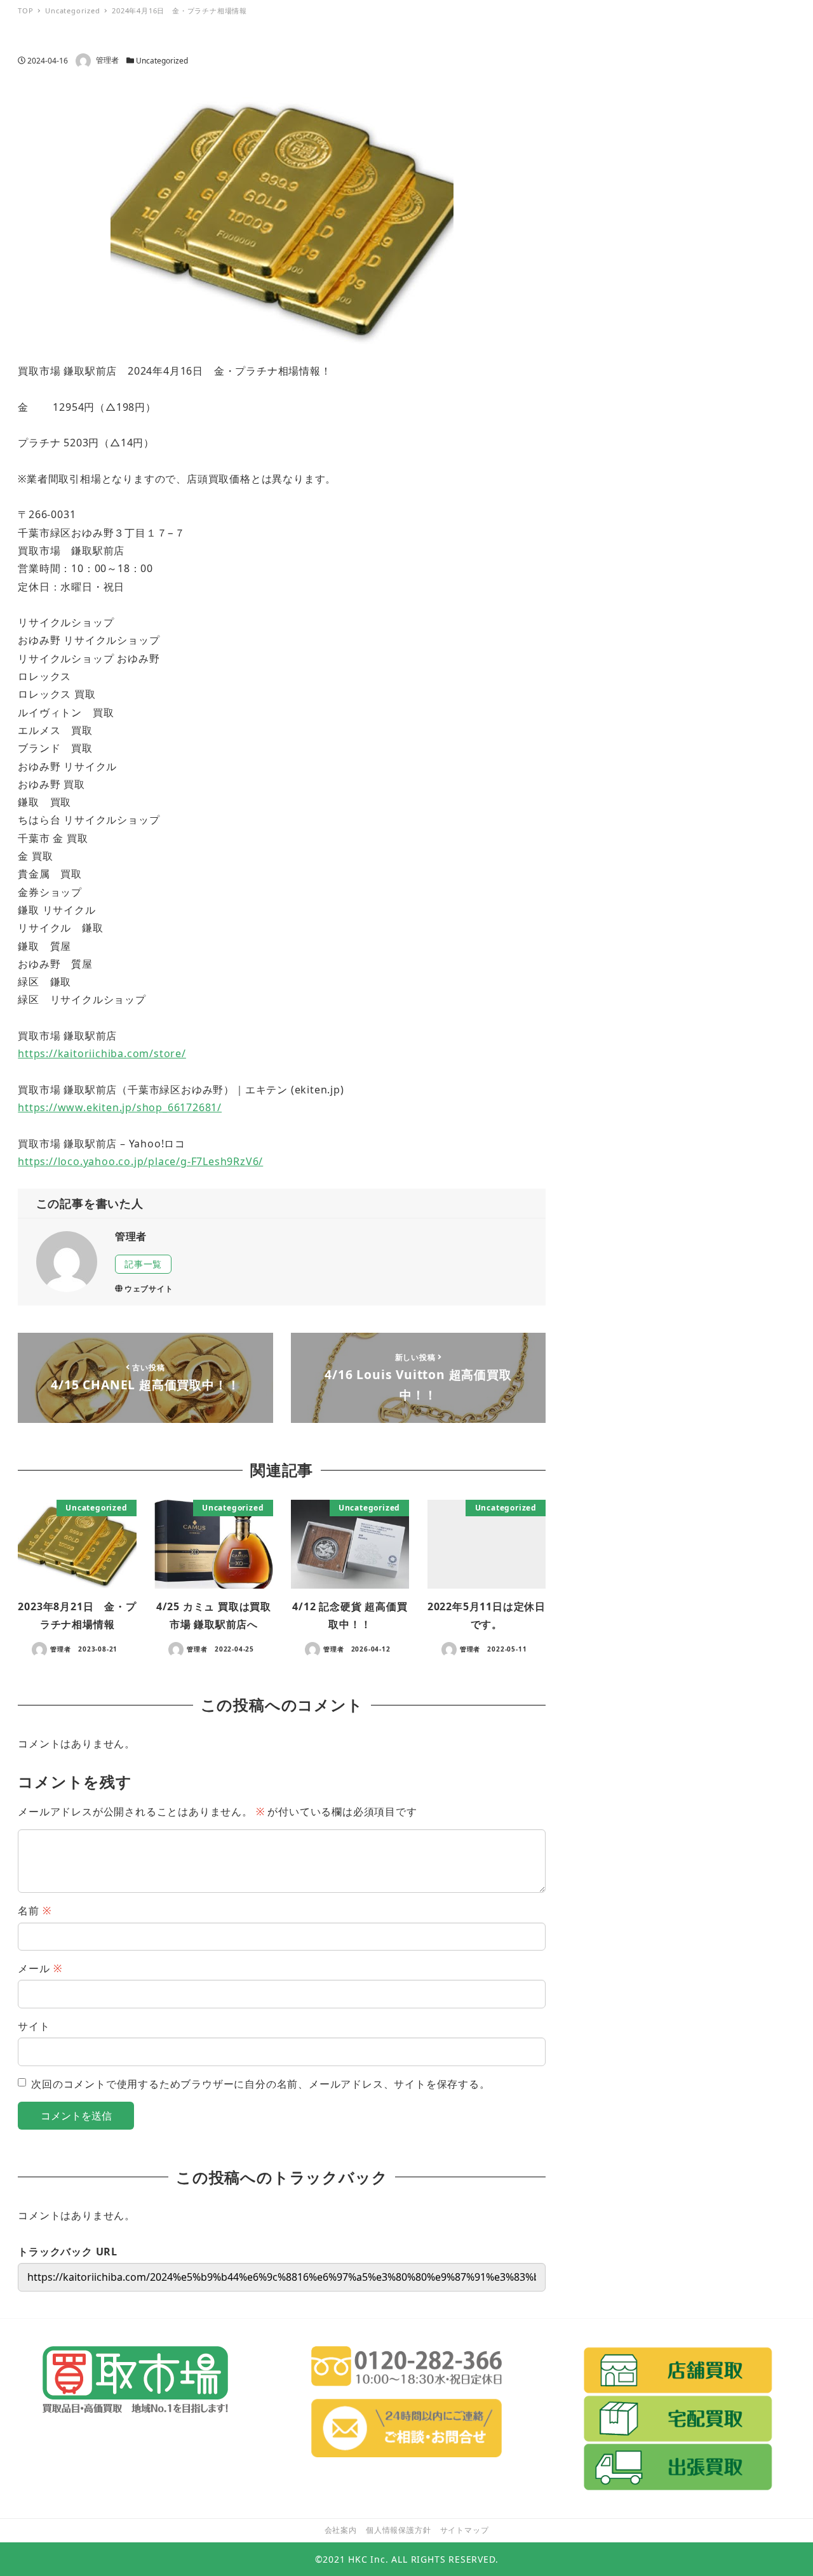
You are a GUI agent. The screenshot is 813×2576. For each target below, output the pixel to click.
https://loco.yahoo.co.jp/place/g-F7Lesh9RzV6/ (140, 1161)
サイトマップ (465, 2530)
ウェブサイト (149, 1289)
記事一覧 (143, 1264)
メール (40, 1968)
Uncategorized (162, 61)
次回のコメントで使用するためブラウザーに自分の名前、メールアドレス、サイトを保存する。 (260, 2084)
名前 (34, 1911)
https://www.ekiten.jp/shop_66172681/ (120, 1107)
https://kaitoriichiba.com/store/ (102, 1053)
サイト (34, 2026)
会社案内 (341, 2530)
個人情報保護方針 (398, 2530)
